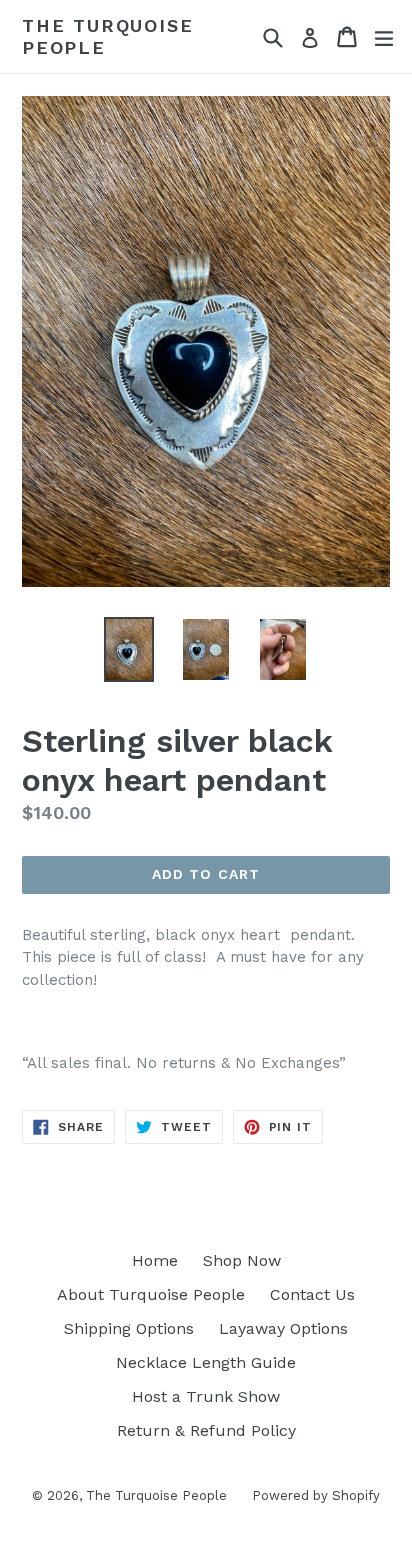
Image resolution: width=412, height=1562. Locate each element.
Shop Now (242, 1260)
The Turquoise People (107, 36)
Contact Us (312, 1294)
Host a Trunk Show (206, 1396)
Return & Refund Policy (206, 1430)
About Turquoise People (151, 1294)
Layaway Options (283, 1328)
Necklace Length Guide (206, 1362)
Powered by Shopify (316, 1495)
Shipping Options (129, 1328)
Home (155, 1260)
